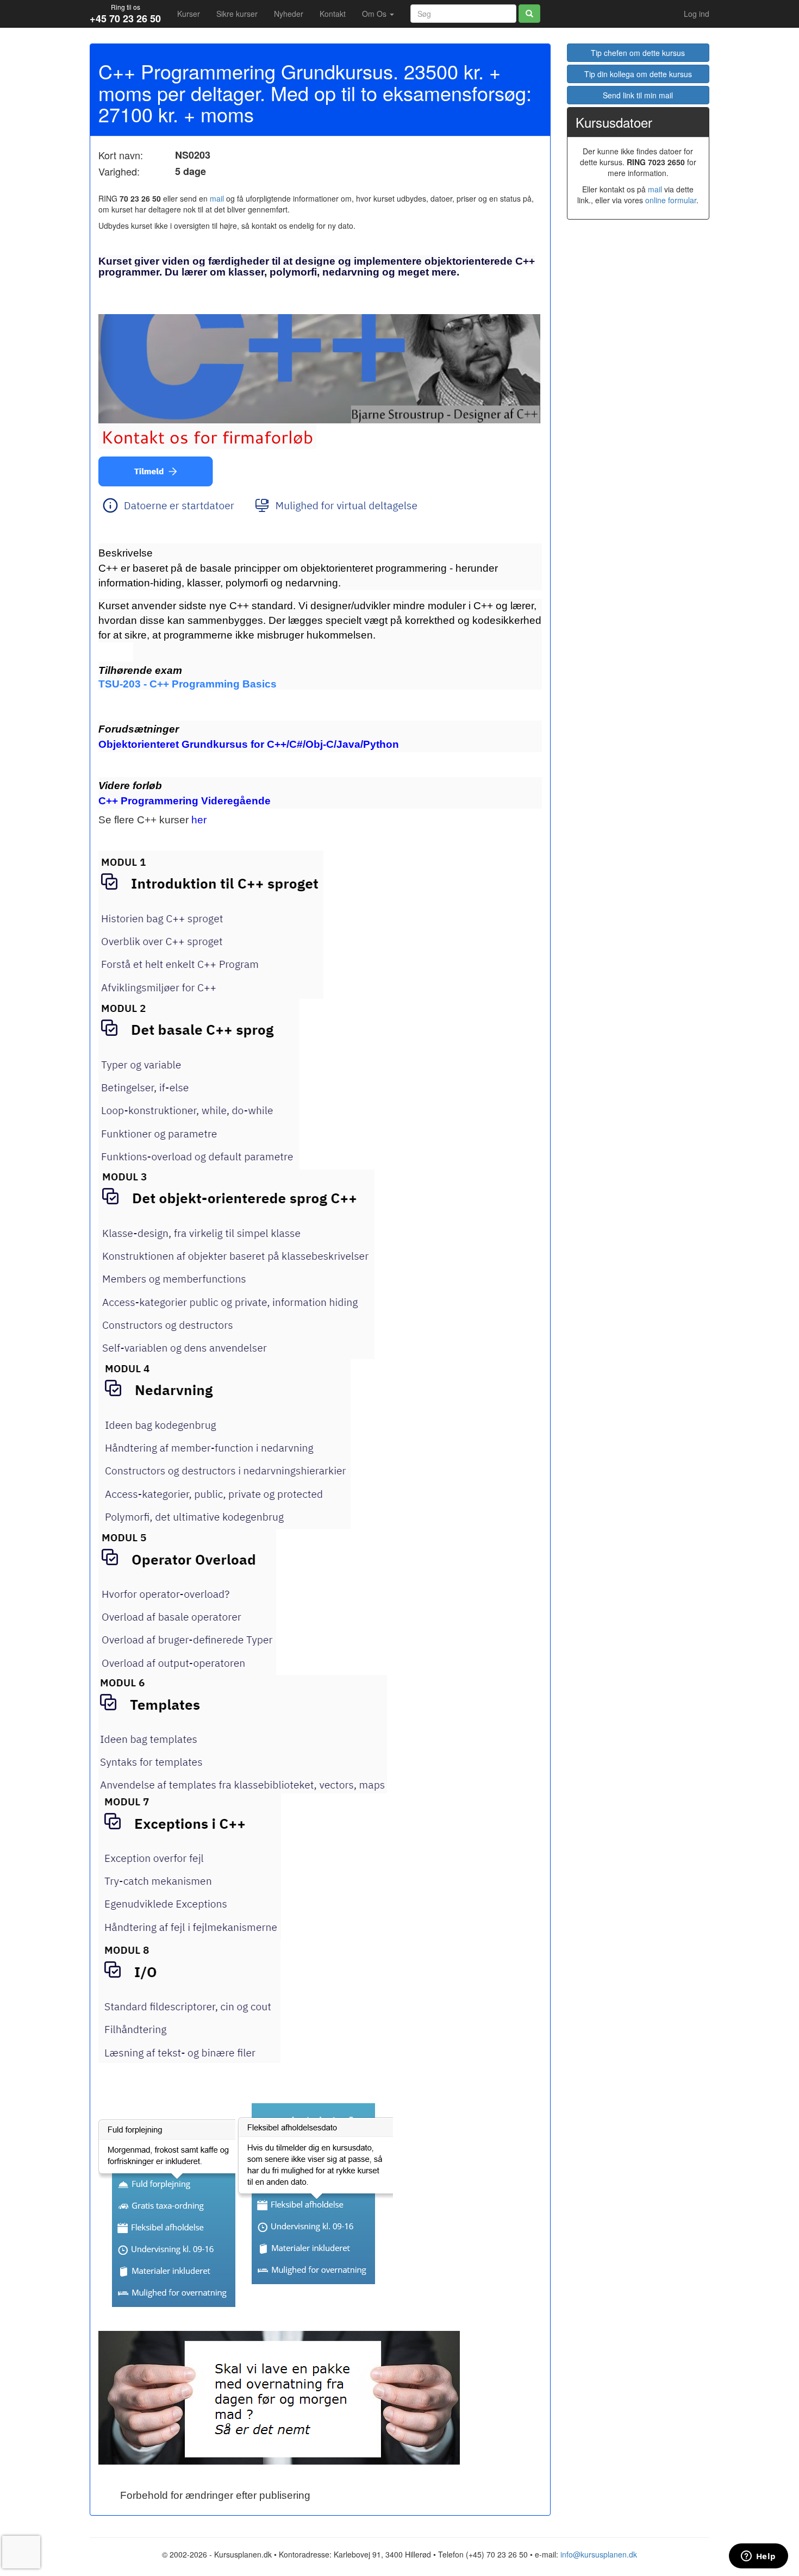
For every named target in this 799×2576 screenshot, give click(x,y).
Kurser (189, 14)
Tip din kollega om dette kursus (638, 74)
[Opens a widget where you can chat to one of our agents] (758, 2557)
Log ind (697, 14)
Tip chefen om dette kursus (638, 53)
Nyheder (289, 14)
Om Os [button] (375, 14)
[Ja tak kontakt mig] (156, 469)
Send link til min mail (638, 95)
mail (217, 198)
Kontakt (333, 14)
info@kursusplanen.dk (599, 2554)
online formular (671, 200)
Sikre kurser (237, 14)
